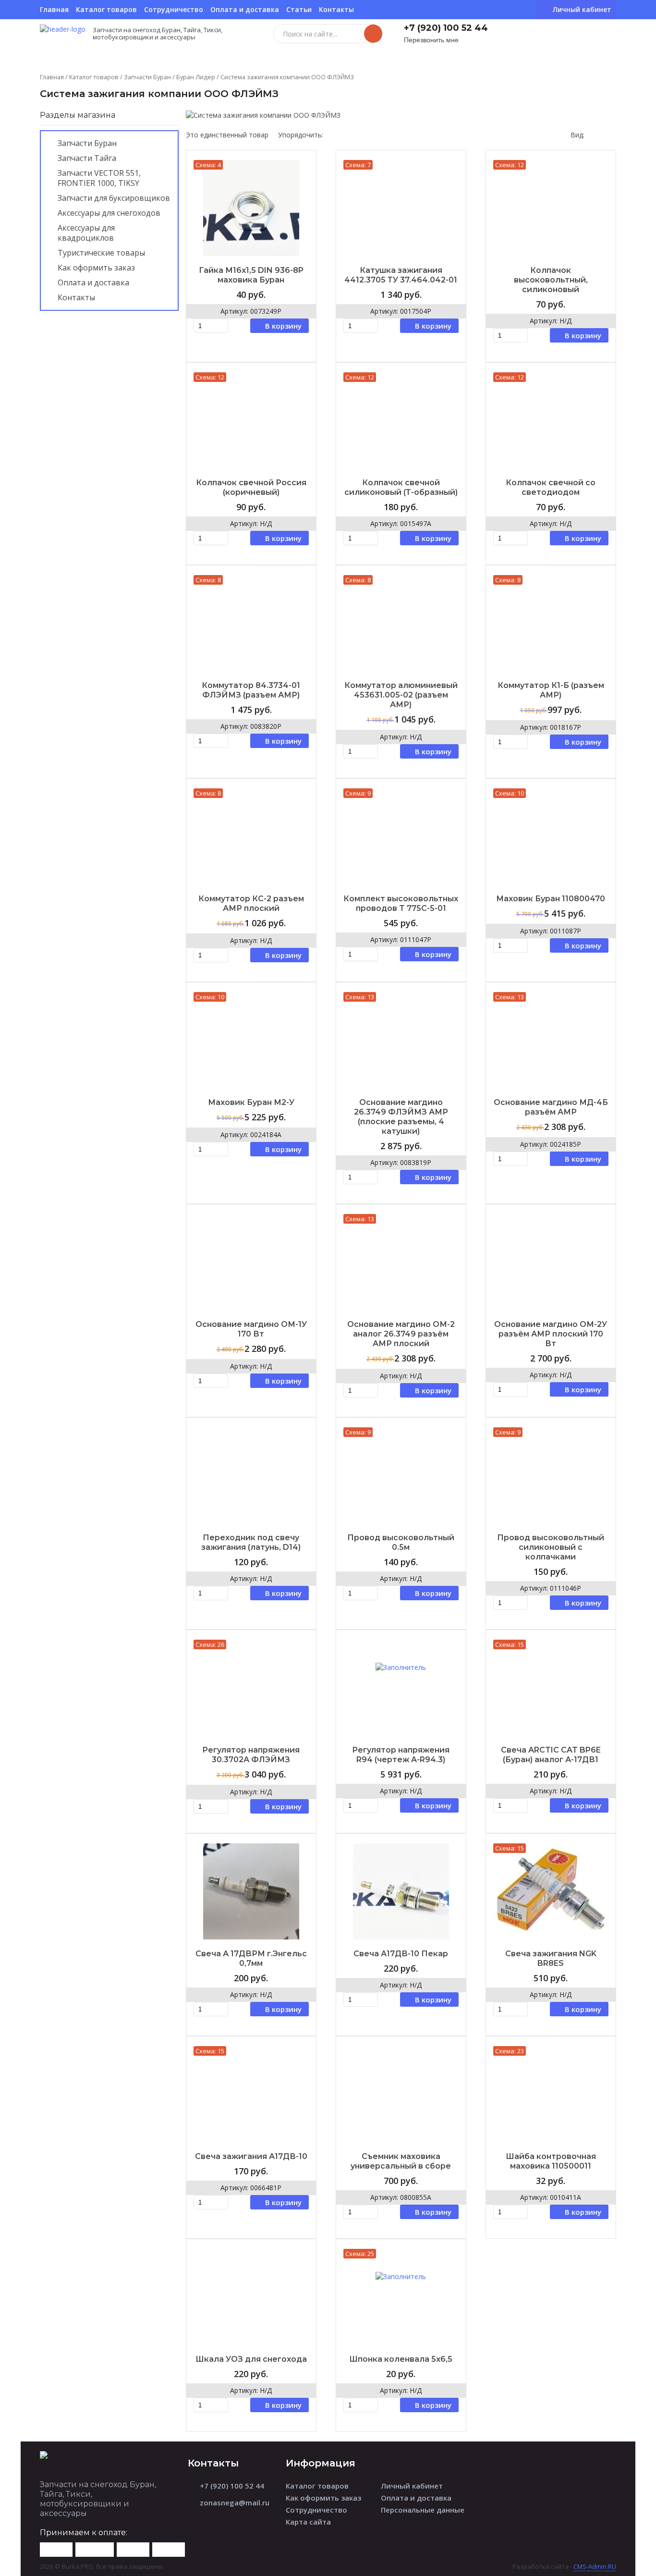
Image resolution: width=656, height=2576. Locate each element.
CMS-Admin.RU (595, 2566)
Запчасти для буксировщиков (114, 198)
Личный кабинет (412, 2486)
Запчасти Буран (147, 77)
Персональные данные (423, 2510)
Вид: (577, 135)
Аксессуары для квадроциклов (86, 233)
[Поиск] (373, 34)
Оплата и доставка (245, 9)
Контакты (336, 9)
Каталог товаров (106, 9)
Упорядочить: (301, 135)
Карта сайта (308, 2522)
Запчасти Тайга (87, 158)
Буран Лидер (196, 77)
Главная (54, 9)
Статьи (299, 9)
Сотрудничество (174, 9)
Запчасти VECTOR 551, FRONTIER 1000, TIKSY (99, 178)
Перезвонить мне (431, 40)
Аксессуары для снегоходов (109, 213)
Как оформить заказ (96, 268)
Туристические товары (101, 253)
